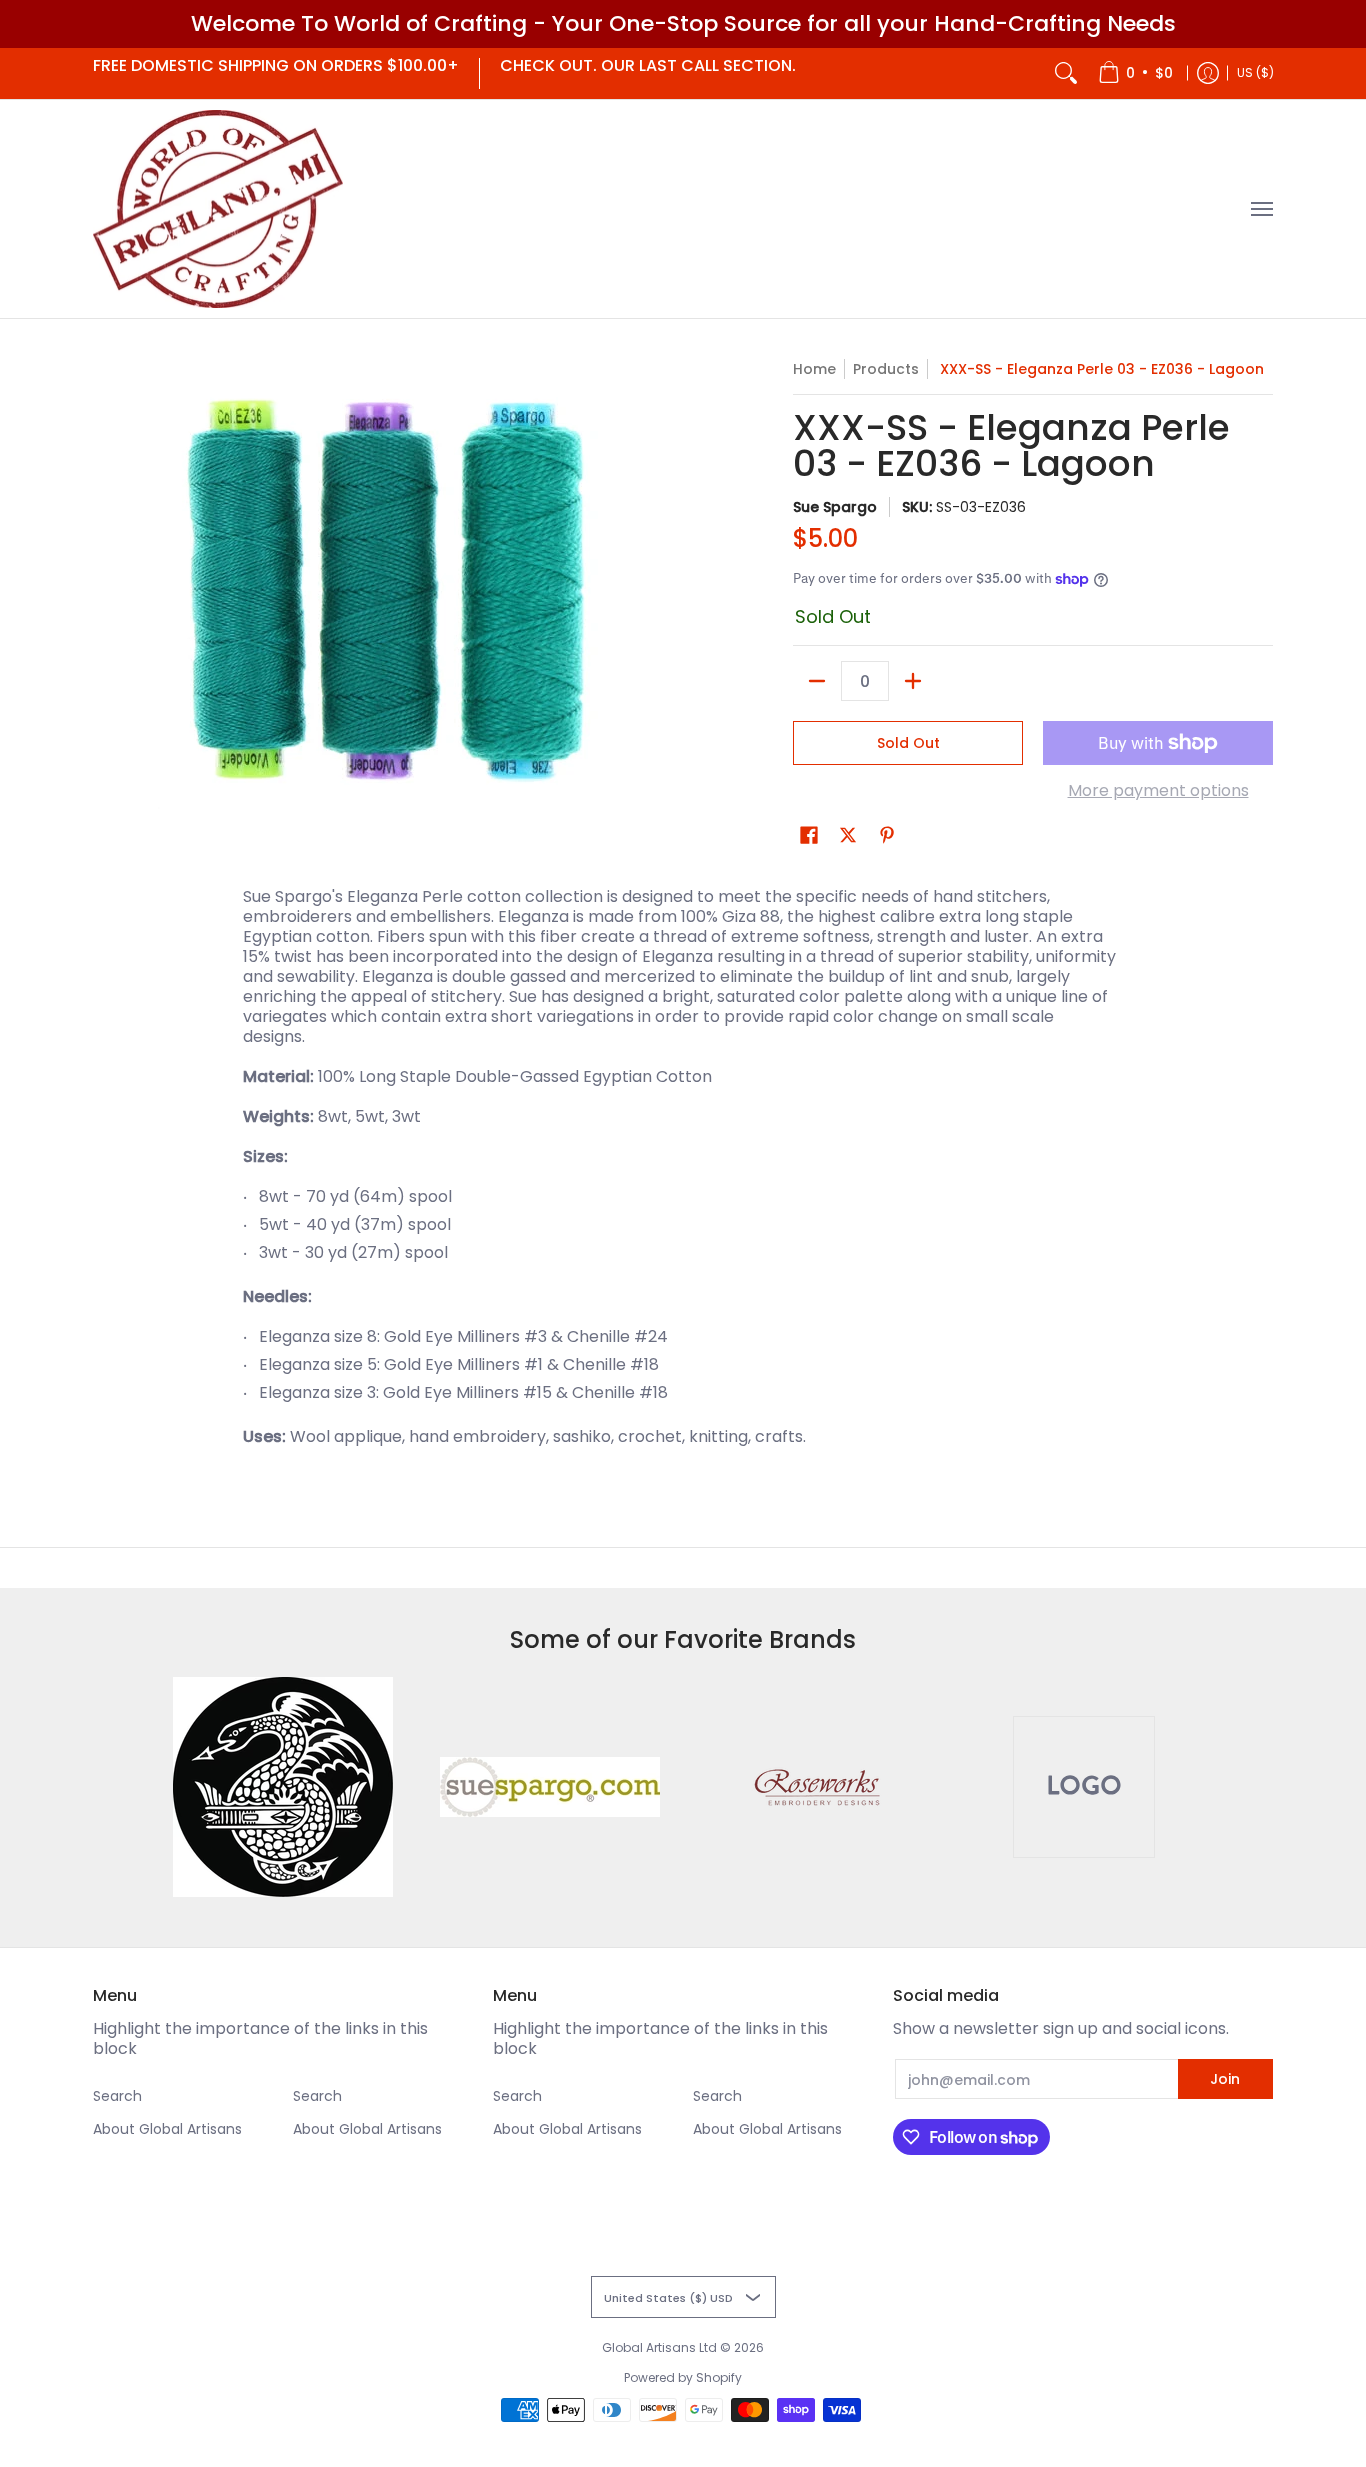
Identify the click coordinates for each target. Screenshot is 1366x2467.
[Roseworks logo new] (816, 1787)
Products (886, 369)
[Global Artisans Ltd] (218, 209)
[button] (809, 835)
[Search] (1066, 73)
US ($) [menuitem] (1255, 72)
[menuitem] (1135, 73)
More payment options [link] (1158, 791)
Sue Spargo (835, 507)
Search (117, 2096)
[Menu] (1261, 209)
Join (1225, 2079)
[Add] (913, 681)
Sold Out (908, 743)
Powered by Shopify (683, 2377)
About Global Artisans (167, 2129)
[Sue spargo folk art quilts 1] (549, 1787)
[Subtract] (817, 681)
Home (814, 369)
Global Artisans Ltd (659, 2347)
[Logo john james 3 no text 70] (283, 1787)
